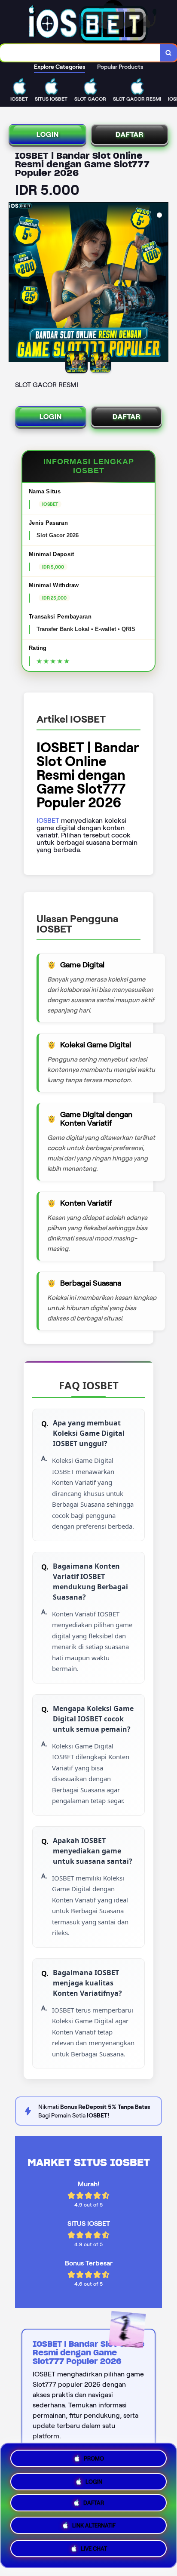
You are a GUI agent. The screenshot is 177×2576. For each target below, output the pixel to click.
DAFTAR (130, 134)
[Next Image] (162, 283)
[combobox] (80, 53)
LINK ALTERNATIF (94, 2528)
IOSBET (48, 820)
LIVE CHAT (94, 2551)
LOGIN (48, 134)
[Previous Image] (15, 283)
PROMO (94, 2457)
